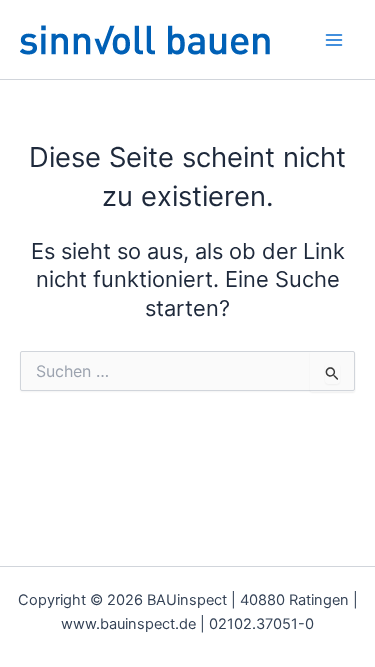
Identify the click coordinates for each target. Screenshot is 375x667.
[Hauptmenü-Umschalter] (334, 40)
